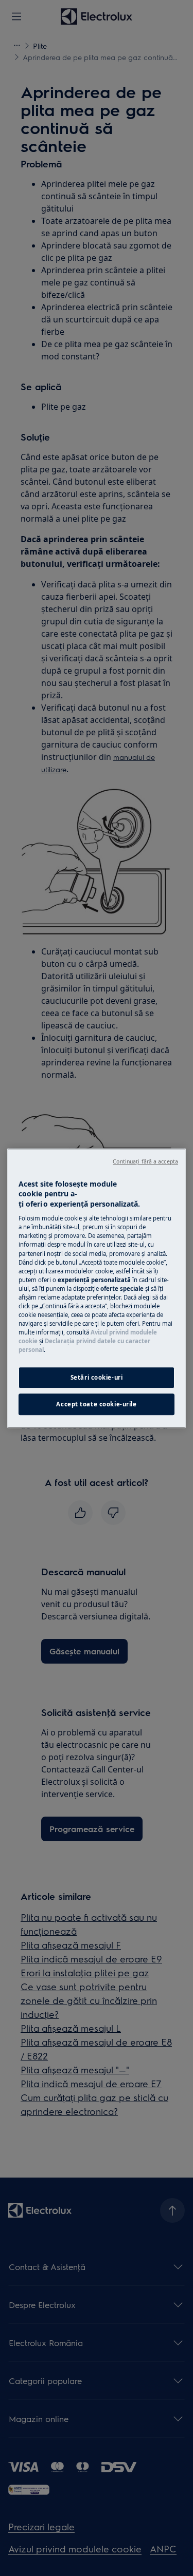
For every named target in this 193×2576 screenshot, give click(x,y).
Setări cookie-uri (97, 1377)
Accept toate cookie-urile (96, 1404)
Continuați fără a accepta (145, 1161)
